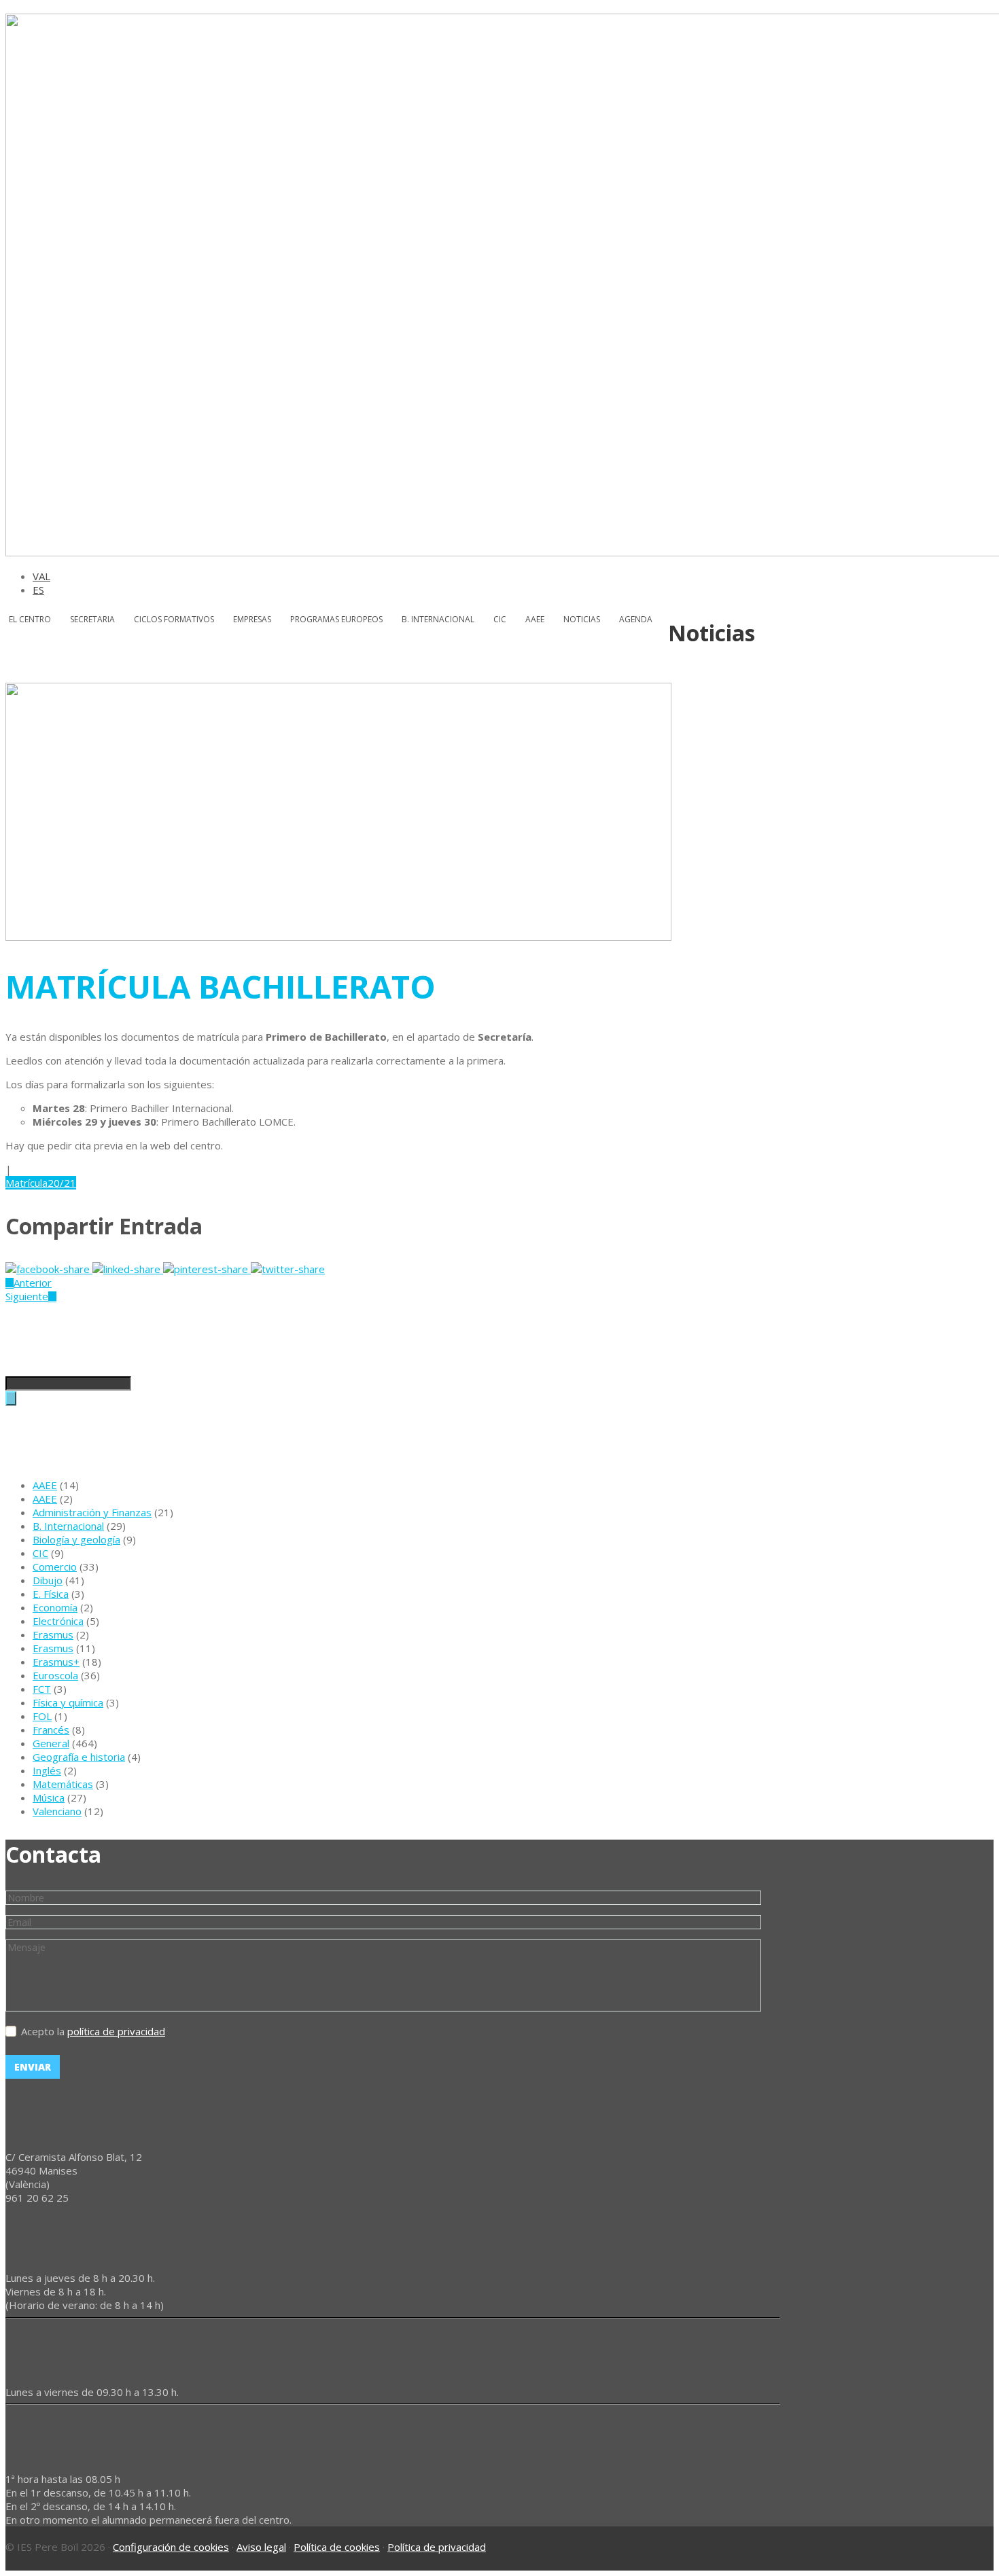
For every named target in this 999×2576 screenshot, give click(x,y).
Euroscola (55, 1675)
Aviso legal (261, 2547)
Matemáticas (63, 1784)
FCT (42, 1689)
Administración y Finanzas (92, 1512)
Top (951, 2508)
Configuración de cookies (171, 2547)
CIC (500, 619)
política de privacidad (116, 2031)
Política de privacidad (437, 2547)
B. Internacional (68, 1526)
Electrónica (58, 1621)
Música (49, 1797)
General (51, 1743)
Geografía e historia (79, 1757)
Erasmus (53, 1634)
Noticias (582, 619)
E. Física (51, 1594)
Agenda (636, 619)
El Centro (30, 619)
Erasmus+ (56, 1662)
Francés (51, 1730)
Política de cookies (337, 2547)
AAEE (535, 619)
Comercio (55, 1567)
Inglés (47, 1770)
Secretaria (92, 619)
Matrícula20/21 (41, 1183)
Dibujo (48, 1580)
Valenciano (57, 1811)
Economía (55, 1607)
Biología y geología (76, 1539)
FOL (42, 1716)
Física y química (68, 1702)
